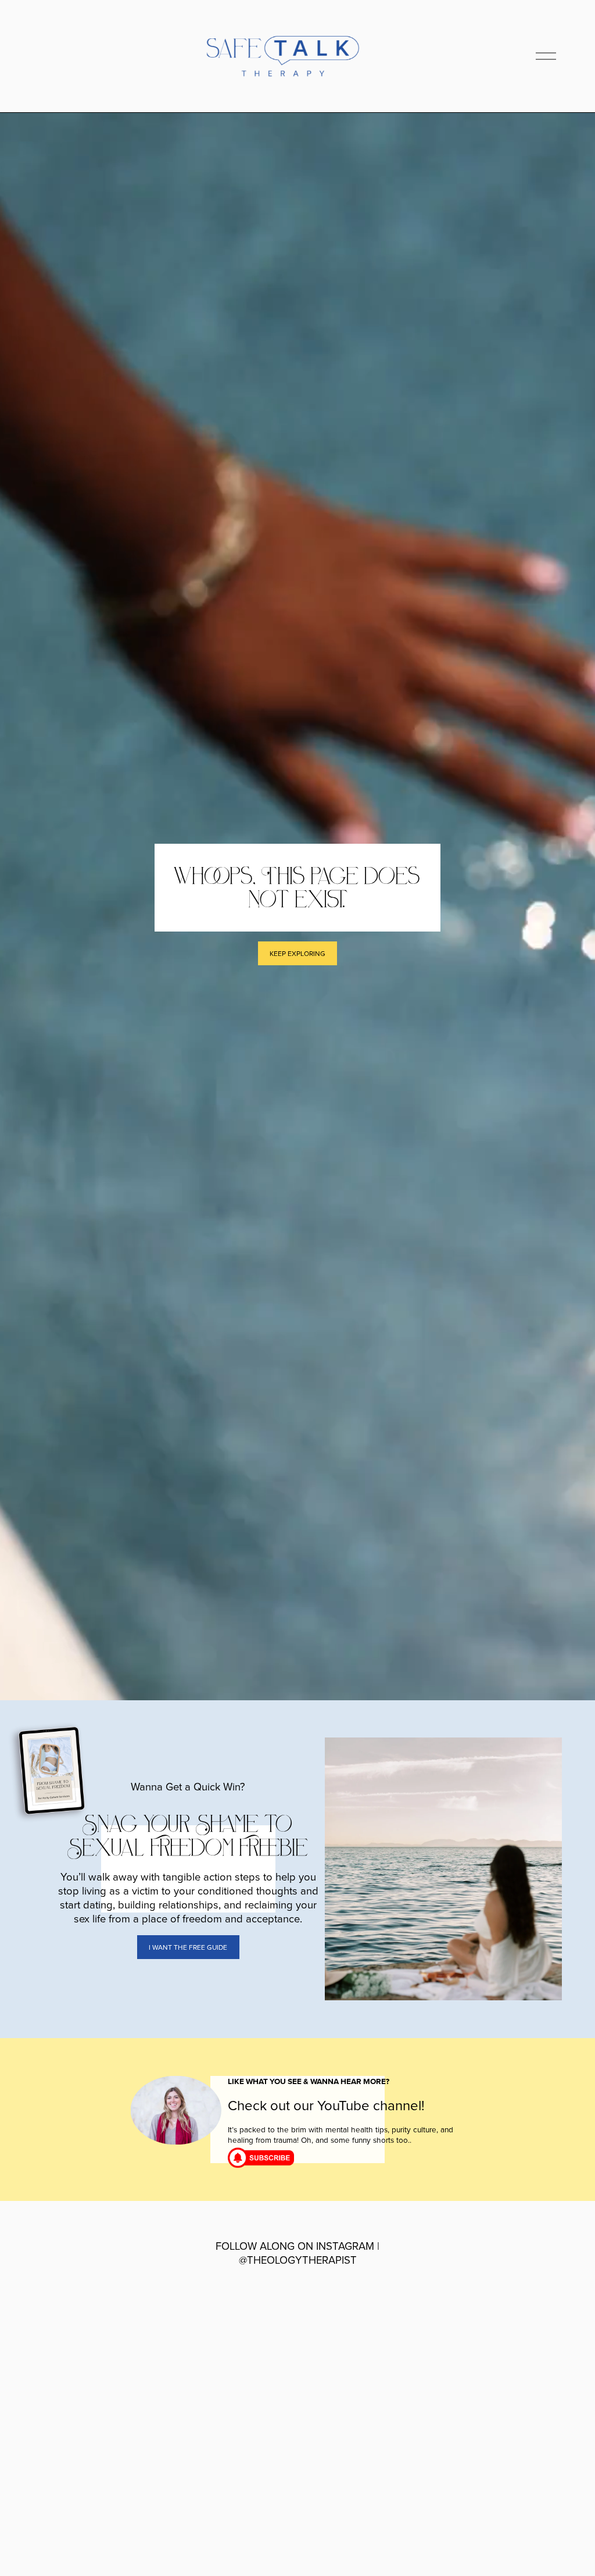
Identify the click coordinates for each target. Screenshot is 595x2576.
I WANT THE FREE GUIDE (188, 1947)
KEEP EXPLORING (297, 953)
